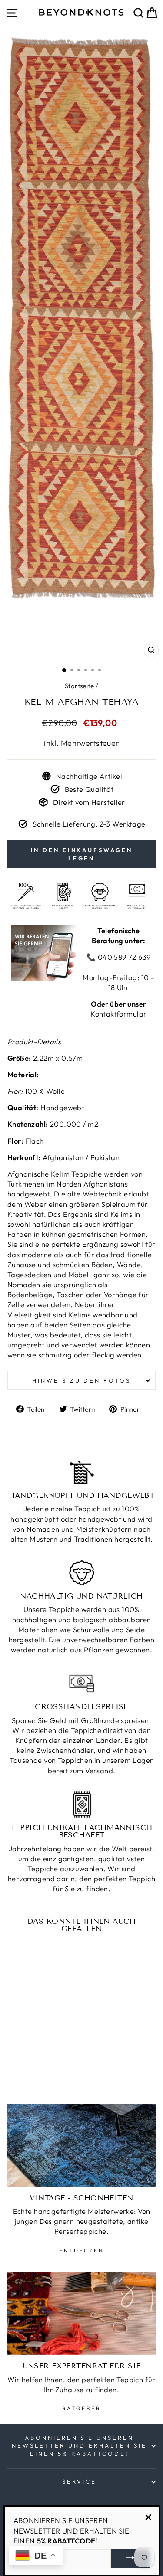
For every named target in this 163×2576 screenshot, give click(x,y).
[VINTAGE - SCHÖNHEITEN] (81, 2145)
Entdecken (81, 2251)
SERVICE (79, 2481)
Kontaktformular (118, 1014)
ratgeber (82, 2408)
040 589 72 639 (123, 957)
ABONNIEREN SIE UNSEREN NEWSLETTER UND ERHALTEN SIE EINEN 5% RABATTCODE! (79, 2446)
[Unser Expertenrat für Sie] (81, 2314)
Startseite (79, 686)
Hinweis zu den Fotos (82, 1380)
